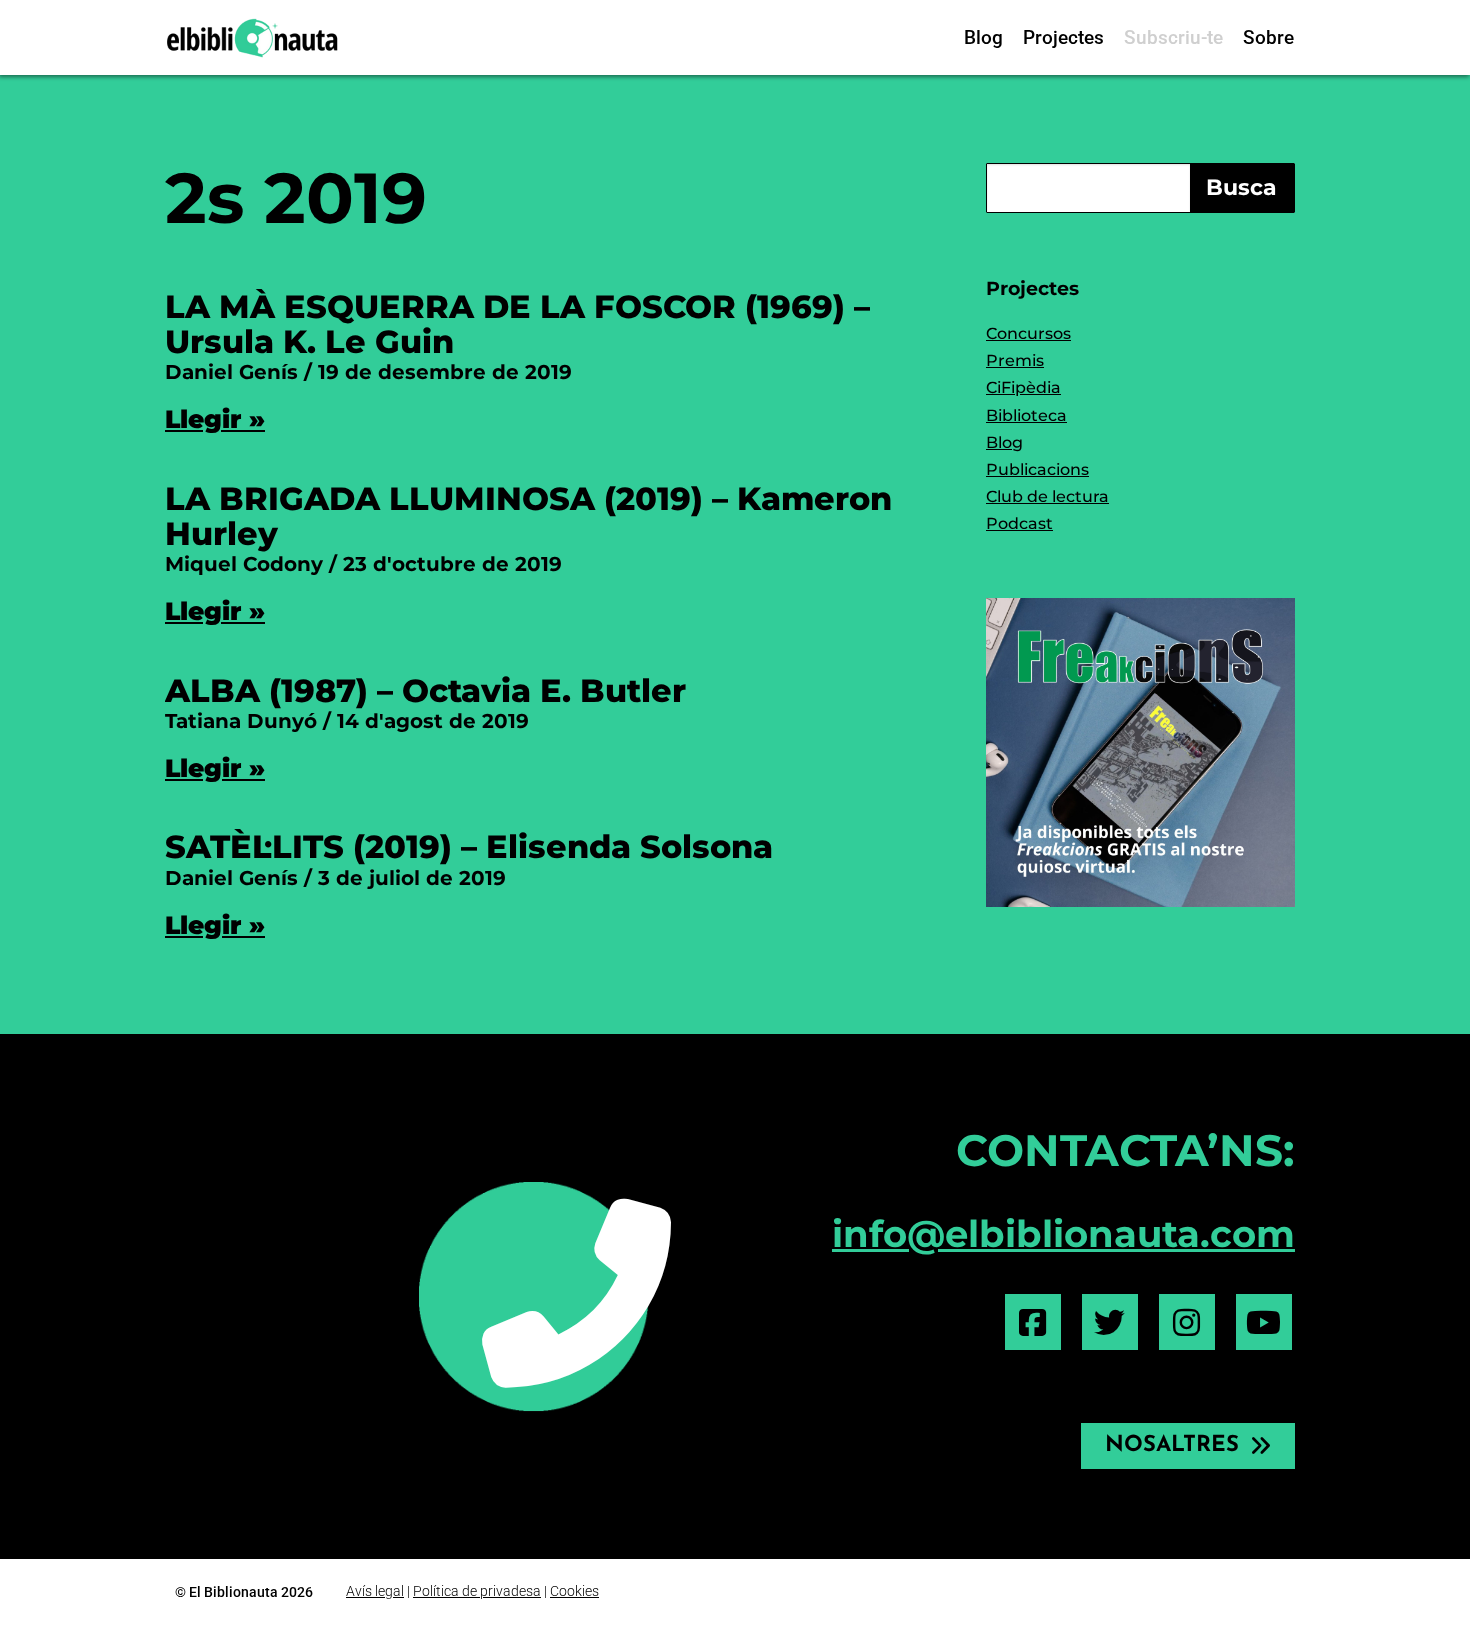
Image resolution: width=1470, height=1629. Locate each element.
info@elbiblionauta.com (1063, 1233)
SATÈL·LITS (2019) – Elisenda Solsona (469, 846)
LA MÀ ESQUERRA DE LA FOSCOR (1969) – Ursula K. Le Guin (517, 324)
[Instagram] (1187, 1322)
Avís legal (375, 1591)
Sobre (1268, 37)
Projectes (1063, 37)
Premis (1015, 360)
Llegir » (215, 419)
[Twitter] (1110, 1322)
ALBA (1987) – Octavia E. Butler (425, 690)
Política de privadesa (477, 1591)
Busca (1241, 187)
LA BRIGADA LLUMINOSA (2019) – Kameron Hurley (528, 516)
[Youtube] (1264, 1322)
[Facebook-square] (1033, 1322)
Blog (983, 37)
